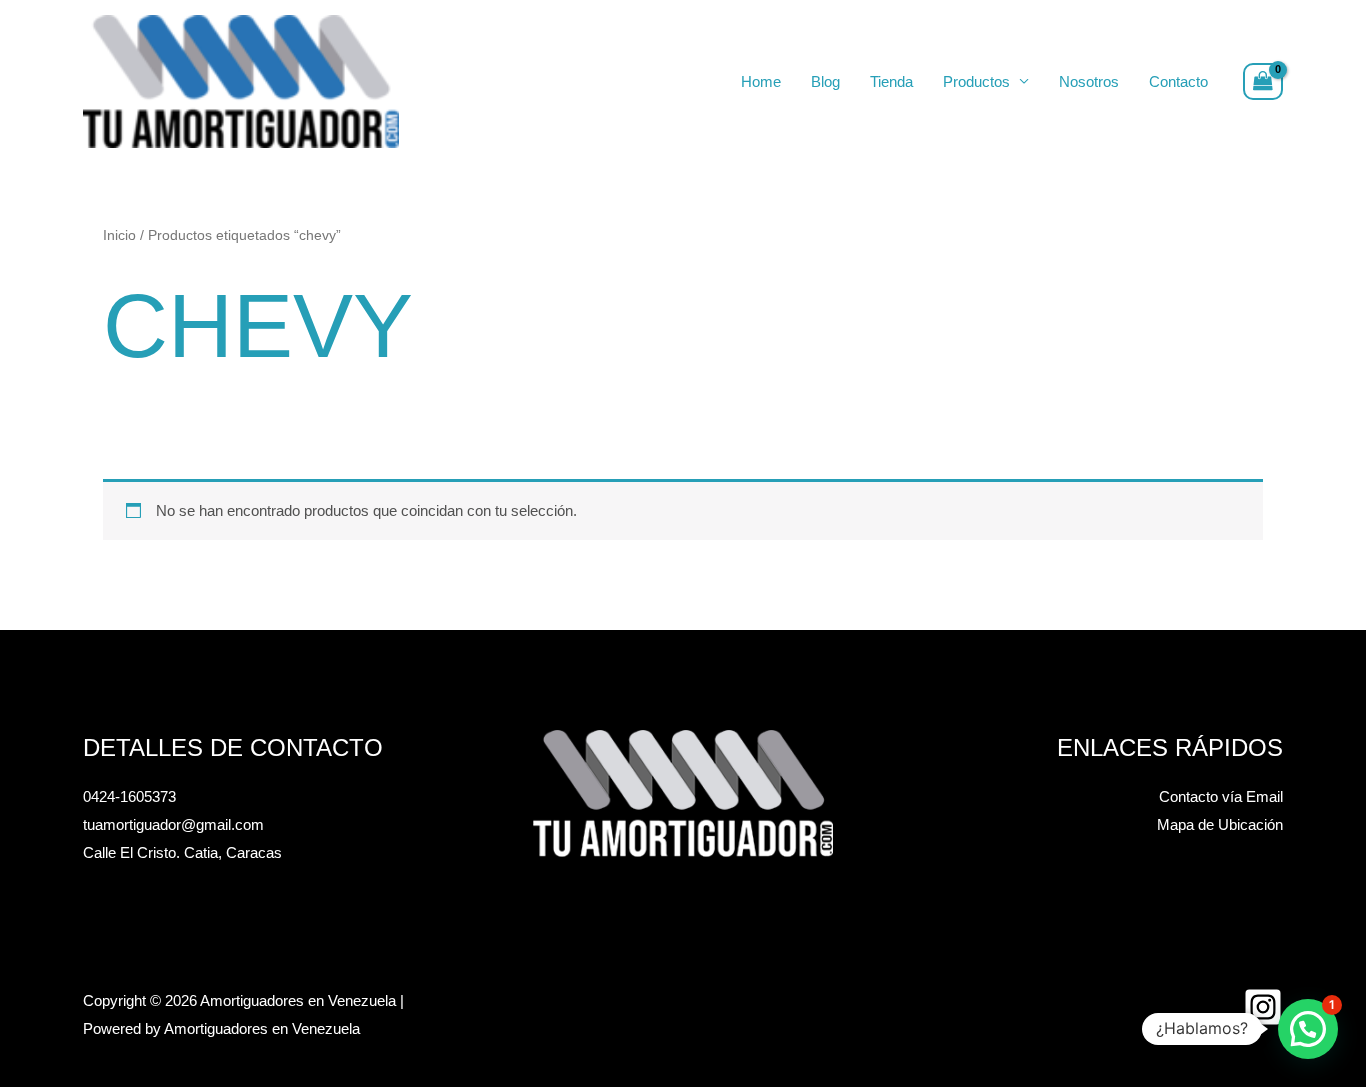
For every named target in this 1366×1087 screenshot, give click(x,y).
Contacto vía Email (1221, 796)
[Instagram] (1263, 1007)
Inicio (119, 235)
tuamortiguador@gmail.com (173, 824)
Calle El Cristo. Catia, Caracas (182, 852)
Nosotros (1089, 81)
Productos (976, 81)
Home (761, 81)
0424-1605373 (129, 796)
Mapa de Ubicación (1220, 824)
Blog (825, 81)
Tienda (891, 81)
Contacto (1178, 81)
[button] (1308, 1029)
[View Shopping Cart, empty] (1263, 82)
